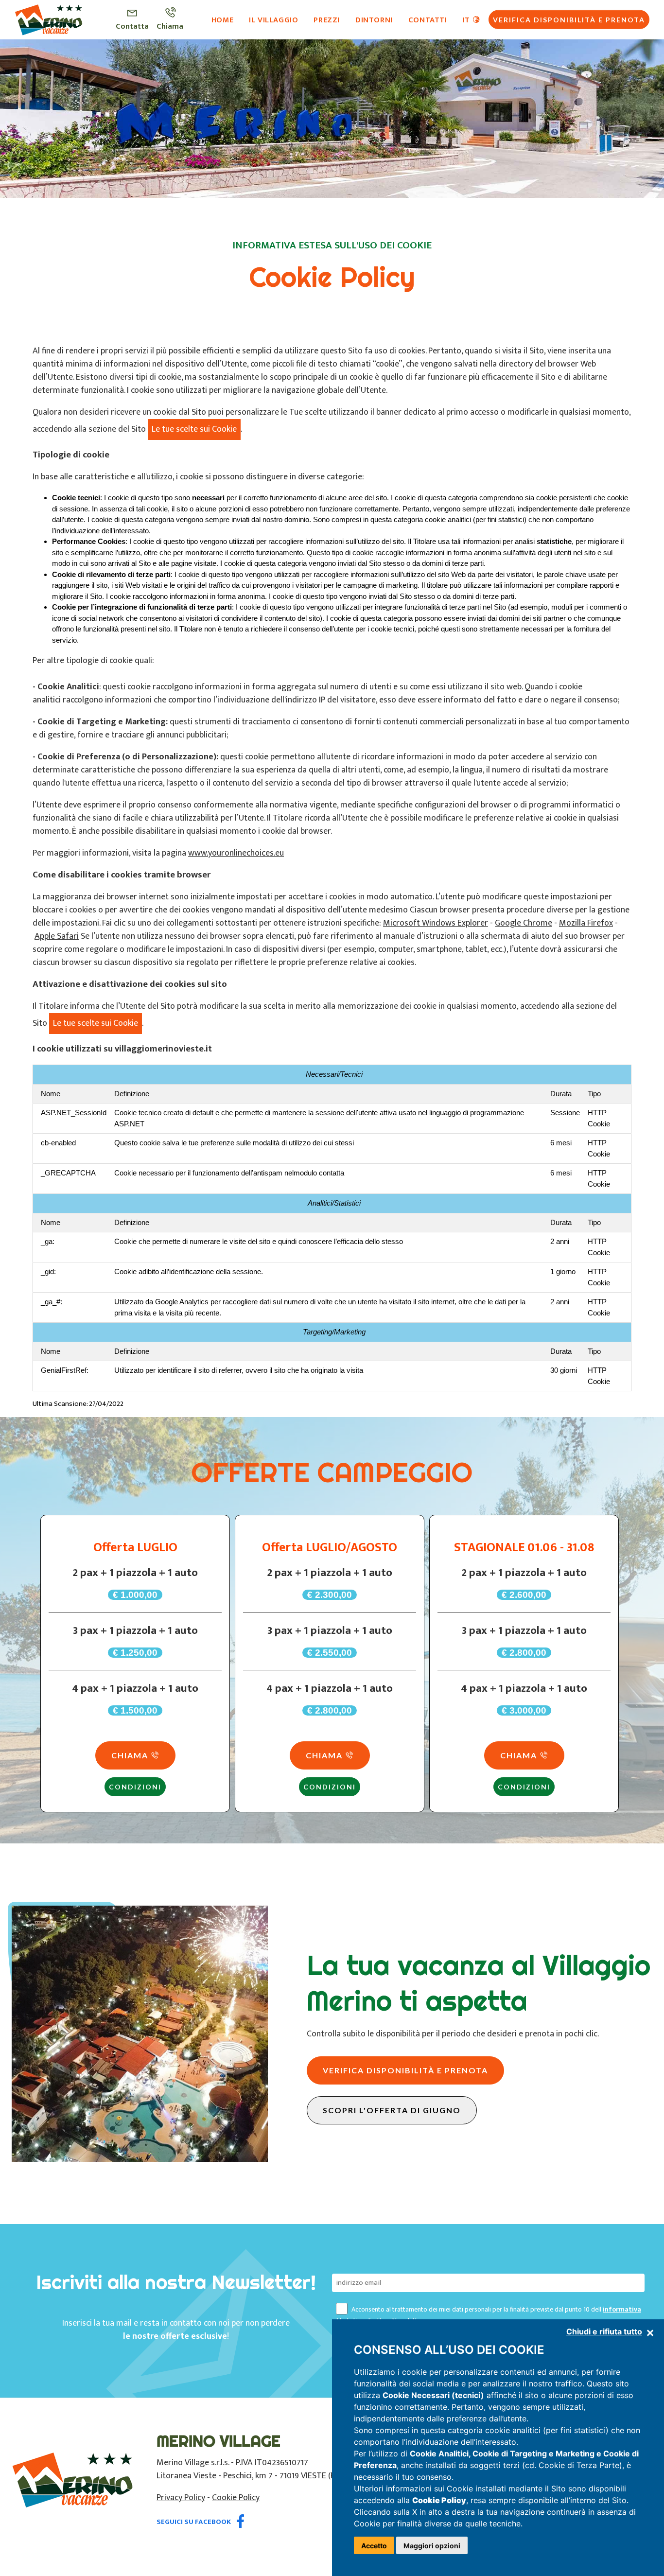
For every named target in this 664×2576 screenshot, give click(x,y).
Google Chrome (524, 923)
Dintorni (374, 19)
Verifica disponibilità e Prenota (569, 19)
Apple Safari (57, 936)
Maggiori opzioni (432, 2546)
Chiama (131, 1755)
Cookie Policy (236, 2498)
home (222, 19)
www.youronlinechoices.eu (236, 853)
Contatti (428, 19)
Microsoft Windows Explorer (436, 923)
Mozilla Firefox (586, 923)
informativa (622, 2309)
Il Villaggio (273, 19)
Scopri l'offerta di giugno (392, 2110)
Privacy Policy (181, 2498)
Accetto (374, 2546)
